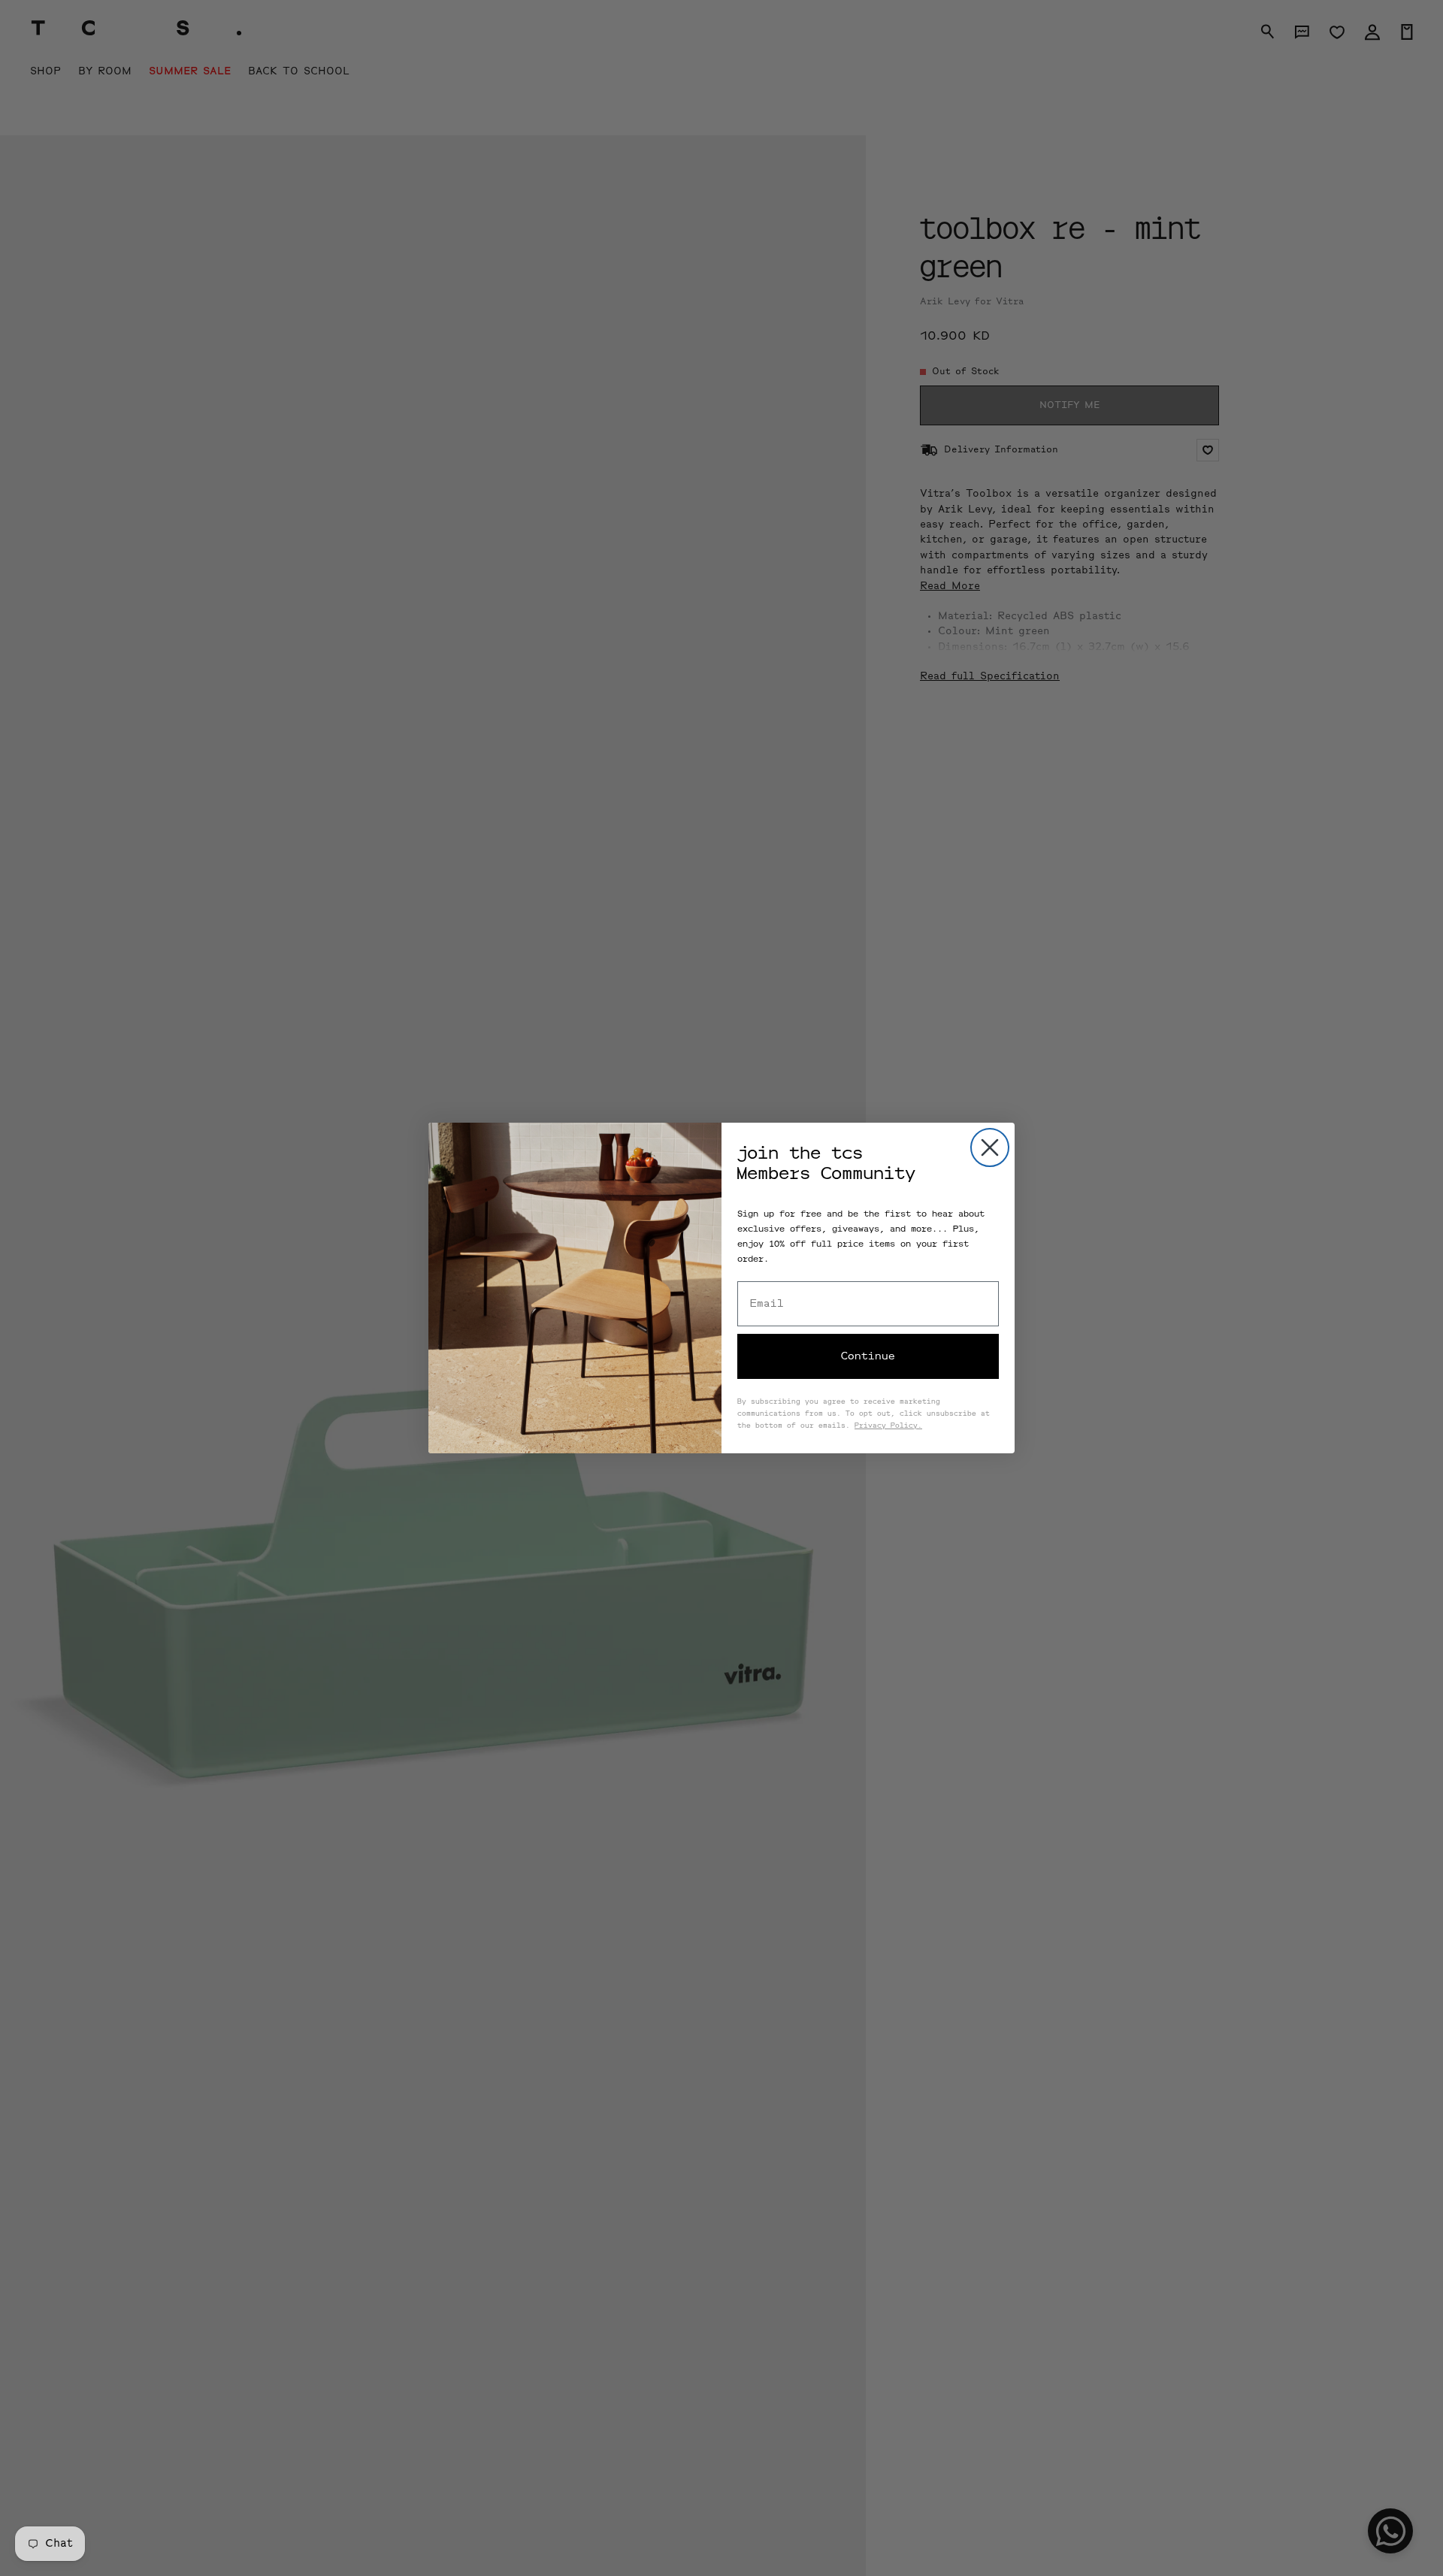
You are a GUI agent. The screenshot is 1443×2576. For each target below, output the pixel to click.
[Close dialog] (990, 1147)
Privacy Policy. (888, 1426)
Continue (868, 1356)
